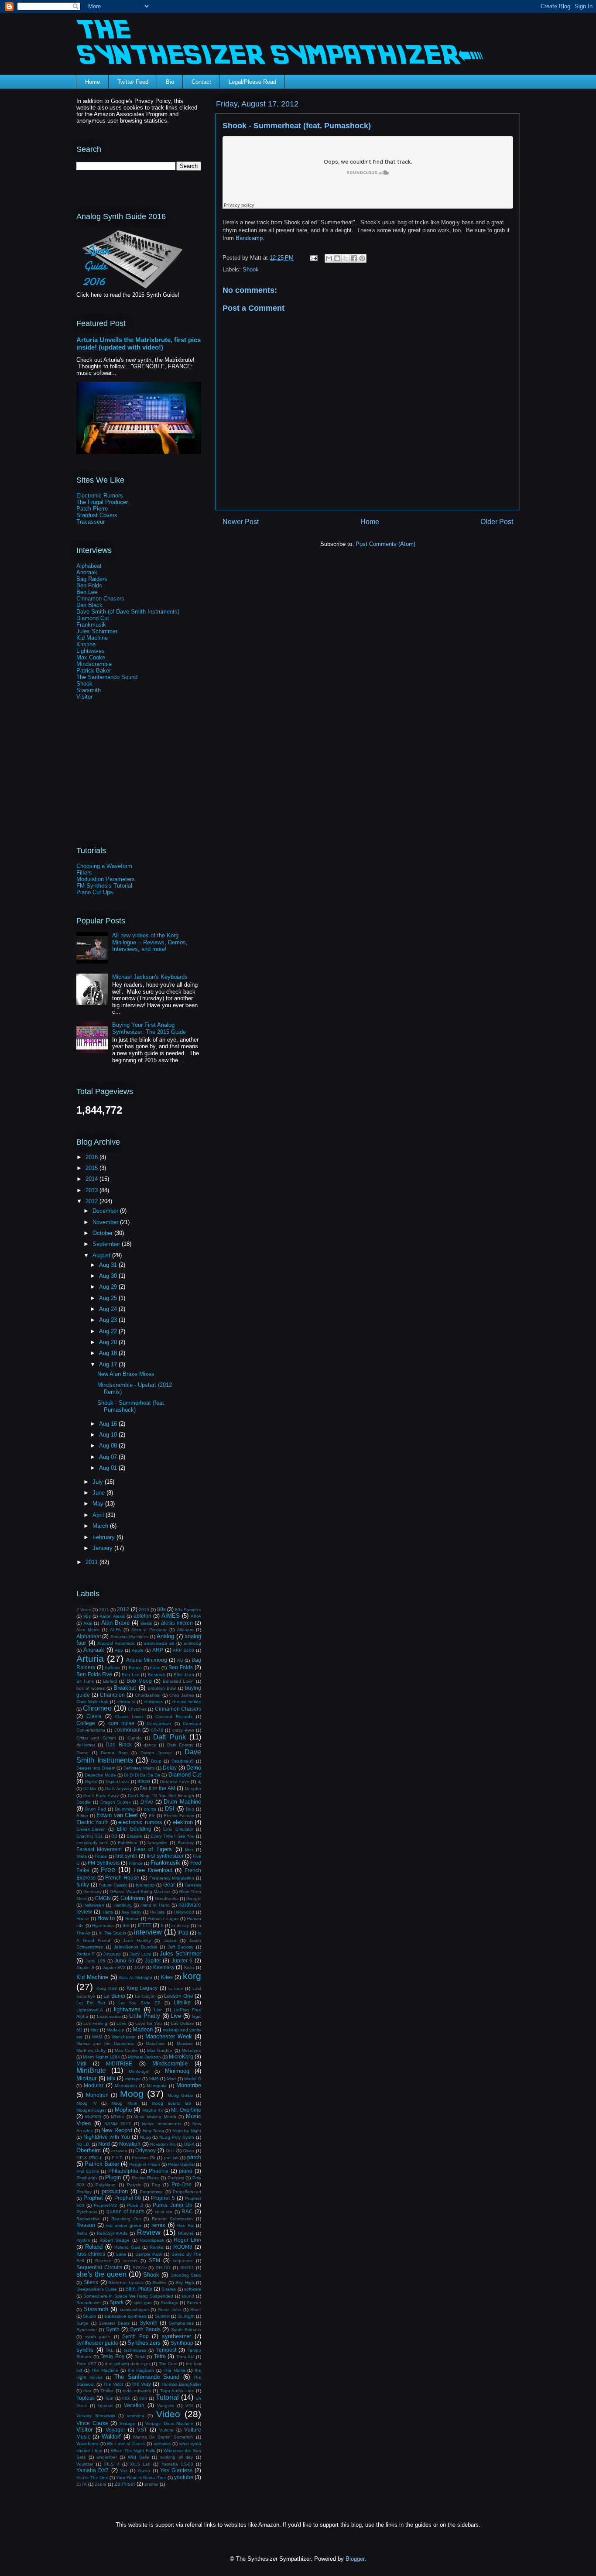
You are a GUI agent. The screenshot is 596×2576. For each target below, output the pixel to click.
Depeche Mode (100, 1775)
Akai (88, 1623)
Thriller (107, 2391)
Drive (147, 1802)
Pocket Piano (146, 2178)
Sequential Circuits (99, 2267)
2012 (92, 1201)
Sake (121, 2254)
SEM (154, 2260)
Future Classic (113, 1885)
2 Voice (84, 1610)
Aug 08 (109, 1446)
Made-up (115, 2030)
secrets (130, 2261)
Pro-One (182, 2184)
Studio (89, 2316)
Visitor (84, 697)
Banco (135, 1668)
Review (149, 2232)
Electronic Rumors (100, 496)
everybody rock (92, 1843)
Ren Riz (185, 2225)
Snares (169, 2289)
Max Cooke (91, 657)
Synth (113, 2329)
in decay (180, 1926)
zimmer (151, 2484)
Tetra (160, 2356)
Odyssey (146, 2150)
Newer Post (241, 522)
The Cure (168, 2364)
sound (188, 2296)
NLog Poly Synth (177, 2137)
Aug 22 (109, 1331)
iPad (183, 1933)
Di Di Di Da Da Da (142, 1775)
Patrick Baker (94, 671)
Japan (170, 1940)
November (106, 1222)
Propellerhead (187, 2192)
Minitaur (86, 2078)
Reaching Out (126, 2219)
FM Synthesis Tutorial (104, 886)
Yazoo (144, 2471)
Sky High (185, 2283)
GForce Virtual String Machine (140, 1892)
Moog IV (87, 2103)
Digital (91, 1782)
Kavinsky (164, 1967)
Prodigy (84, 2192)
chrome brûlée (187, 1702)
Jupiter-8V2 (114, 1967)
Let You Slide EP (139, 2003)
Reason (86, 2225)
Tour (109, 2398)
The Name (175, 2370)
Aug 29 (109, 1287)
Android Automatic (116, 1643)
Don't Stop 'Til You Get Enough (161, 1796)
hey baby (131, 1912)
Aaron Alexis (112, 1616)
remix (158, 2225)
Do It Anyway (118, 1789)
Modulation (126, 2086)
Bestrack (157, 1675)
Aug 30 (109, 1276)
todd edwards (137, 2391)
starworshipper (134, 2310)
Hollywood (184, 1912)
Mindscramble (94, 664)
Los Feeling (95, 2023)
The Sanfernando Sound (107, 677)
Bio (170, 82)
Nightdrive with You (107, 2137)
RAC (187, 2211)
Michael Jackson (144, 2057)
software (193, 2289)
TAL (110, 2350)
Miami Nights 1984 (101, 2057)
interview (148, 1932)
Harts (108, 1912)
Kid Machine (92, 638)
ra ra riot (164, 2212)
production (115, 2191)
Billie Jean (184, 1675)
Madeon (143, 2029)
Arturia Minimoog (147, 1660)
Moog (132, 2094)
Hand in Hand (155, 1905)
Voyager (115, 2430)
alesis (146, 1623)
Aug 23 (109, 1320)
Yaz (124, 2471)
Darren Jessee (156, 1753)
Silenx (91, 2282)
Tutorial (167, 2397)
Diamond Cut (93, 618)
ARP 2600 (183, 1650)
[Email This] (329, 258)
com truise (121, 1723)
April (99, 1515)
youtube (184, 2477)
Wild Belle (139, 2457)
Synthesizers (144, 2343)
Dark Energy (180, 1745)
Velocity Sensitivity (96, 2416)
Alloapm (185, 1630)
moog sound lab (171, 2103)
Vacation (134, 2405)
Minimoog (177, 2071)
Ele (152, 1816)
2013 (92, 1190)
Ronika (157, 2247)
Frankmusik (91, 625)
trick (126, 2398)
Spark (116, 2302)
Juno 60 (124, 1960)
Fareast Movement (99, 1849)
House (83, 1919)
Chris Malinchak (92, 1702)
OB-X (189, 2144)
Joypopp (112, 1954)
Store (196, 2310)
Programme (151, 2192)
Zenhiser (125, 2484)
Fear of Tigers (153, 1849)
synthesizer (176, 2336)
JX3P (139, 1967)
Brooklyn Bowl (162, 1688)
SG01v (140, 2268)
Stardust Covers (97, 515)
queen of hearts (126, 2211)
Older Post (497, 522)
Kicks (189, 1967)
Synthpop (182, 2343)
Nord (104, 2144)
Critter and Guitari (96, 1738)
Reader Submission (172, 2219)
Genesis (193, 1885)
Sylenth (149, 2323)
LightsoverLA (90, 2010)
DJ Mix (90, 1789)
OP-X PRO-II (89, 2158)
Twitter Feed (133, 82)
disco (144, 1781)
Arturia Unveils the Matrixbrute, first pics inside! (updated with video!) (139, 343)
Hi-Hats (157, 1912)
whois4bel (106, 2457)
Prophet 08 (128, 2198)
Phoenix (159, 2171)
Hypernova (103, 1926)
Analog (165, 1636)
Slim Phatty (139, 2289)
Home (92, 82)
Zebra (101, 2484)
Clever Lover (129, 1717)
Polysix (134, 2185)
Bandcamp (249, 238)
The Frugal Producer (102, 502)
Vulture (166, 2430)
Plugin (113, 2177)
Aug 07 (109, 1457)
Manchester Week (169, 2036)
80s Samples (188, 1610)
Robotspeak (152, 2240)
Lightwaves (91, 651)
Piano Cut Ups (95, 892)
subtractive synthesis (125, 2316)
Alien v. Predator (149, 1630)
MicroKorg (181, 2056)
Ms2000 (93, 2117)
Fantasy (186, 1843)
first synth (126, 1856)
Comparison (159, 1724)
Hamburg (123, 1905)
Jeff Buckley (180, 1947)
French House (122, 1878)
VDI (189, 2406)
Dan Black (89, 605)
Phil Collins (88, 2171)
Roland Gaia (127, 2247)
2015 (92, 1168)
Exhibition (128, 1843)
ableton (142, 1616)
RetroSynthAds (112, 2233)
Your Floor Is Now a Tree (141, 2478)
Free (108, 1870)
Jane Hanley (137, 1940)
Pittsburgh (87, 2178)
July (99, 1482)
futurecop (145, 1885)
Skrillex (159, 2283)
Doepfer (193, 1789)
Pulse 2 (135, 2205)
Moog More (124, 2103)
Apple (138, 1650)
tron (143, 2398)
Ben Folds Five (94, 1674)
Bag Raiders (92, 579)
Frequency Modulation (172, 1878)
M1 (79, 2030)
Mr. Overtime (186, 2110)
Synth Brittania (186, 2330)
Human (132, 1919)
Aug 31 (109, 1265)
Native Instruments (161, 2124)
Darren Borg (114, 1753)
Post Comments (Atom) (385, 544)
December (106, 1211)
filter (189, 1850)
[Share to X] (346, 258)
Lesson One (179, 1996)
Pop (156, 2185)
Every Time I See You (173, 1836)
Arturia (90, 1658)
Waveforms (87, 2444)
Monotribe (189, 2085)
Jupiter (153, 1960)
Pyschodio (87, 2212)
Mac (94, 2030)
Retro (82, 2233)
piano (186, 2171)
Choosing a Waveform (104, 866)
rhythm (83, 2240)
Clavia (94, 1716)
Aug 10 (109, 1435)
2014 (92, 1179)
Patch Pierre (92, 509)
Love (122, 2023)
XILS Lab (140, 2464)
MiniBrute (91, 2070)
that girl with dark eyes (128, 2364)
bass (155, 1668)
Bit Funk (85, 1681)
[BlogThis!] (337, 258)
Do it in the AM (158, 1788)
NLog (146, 2137)
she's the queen (101, 2274)
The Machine (105, 2370)
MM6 (154, 2079)
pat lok (171, 2158)
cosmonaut (127, 1730)
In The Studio (112, 1933)
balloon (113, 1668)
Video (168, 2414)
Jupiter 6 (182, 1960)
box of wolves (91, 1688)
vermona (136, 2416)
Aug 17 (109, 1364)
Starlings (169, 2303)
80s (161, 1609)
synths (85, 2350)
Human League (163, 1919)
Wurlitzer (85, 2464)
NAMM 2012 (118, 2124)
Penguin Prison (145, 2164)
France (136, 1863)
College (86, 1723)
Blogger (355, 2559)
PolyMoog (106, 2185)
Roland (94, 2247)
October (103, 1233)
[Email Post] (313, 258)
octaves (119, 2151)
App (119, 1650)
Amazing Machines (129, 1637)
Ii (162, 1926)
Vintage (127, 2423)
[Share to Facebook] (354, 258)
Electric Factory (179, 1816)
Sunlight (186, 2316)
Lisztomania (109, 2016)
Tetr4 (140, 2357)
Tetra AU (185, 2357)
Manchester (124, 2037)
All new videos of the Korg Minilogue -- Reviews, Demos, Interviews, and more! (150, 942)
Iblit (126, 1926)
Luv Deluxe (183, 2023)
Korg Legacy (142, 1988)
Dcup (156, 1761)
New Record (117, 2130)
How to (106, 1918)
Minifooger (139, 2071)
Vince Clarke (92, 2423)
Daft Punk (169, 1737)
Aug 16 (109, 1424)
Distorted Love (175, 1782)
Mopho (123, 2110)
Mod (171, 2079)
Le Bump (114, 1996)
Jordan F (86, 1954)
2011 (92, 1562)
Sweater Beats (114, 2323)
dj (199, 1782)
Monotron (97, 2095)
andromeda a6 (159, 1643)
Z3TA (82, 2484)
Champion (112, 1695)
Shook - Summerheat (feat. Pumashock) (132, 1406)
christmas (153, 1702)
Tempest (166, 2350)
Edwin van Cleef (117, 1815)
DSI (170, 1809)
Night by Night (187, 2131)
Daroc (82, 1753)
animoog (192, 1643)
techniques (135, 2350)
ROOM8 (183, 2247)
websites (162, 2444)
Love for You (149, 2023)
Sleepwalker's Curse (97, 2289)
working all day (176, 2457)
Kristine (86, 644)
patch (194, 2157)
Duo (190, 1809)
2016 (92, 1157)
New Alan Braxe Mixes (126, 1374)
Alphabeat (89, 566)
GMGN (103, 1898)
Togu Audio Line (177, 2391)
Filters (84, 873)
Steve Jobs (170, 2310)
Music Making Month (155, 2117)
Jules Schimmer (97, 631)
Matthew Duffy (91, 2050)
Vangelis (166, 2406)
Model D (193, 2079)
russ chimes (91, 2254)
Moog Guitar (181, 2095)
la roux (176, 1988)
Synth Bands (145, 2329)
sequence (183, 2261)
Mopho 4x (152, 2110)
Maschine (155, 2043)
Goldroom (133, 1898)
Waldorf (111, 2437)
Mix (111, 2078)
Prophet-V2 (105, 2205)
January (103, 1548)
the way (142, 2384)
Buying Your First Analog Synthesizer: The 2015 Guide (149, 1028)
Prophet (93, 2198)
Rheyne (186, 2233)
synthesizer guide (97, 2343)
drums (150, 1809)
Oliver (188, 2151)
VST (142, 2430)
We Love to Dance (126, 2444)
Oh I (170, 2151)
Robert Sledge (115, 2240)
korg (192, 1976)
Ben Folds (89, 585)
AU (180, 1660)
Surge (82, 2323)
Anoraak (87, 572)
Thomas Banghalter (181, 2384)
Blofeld (110, 1681)
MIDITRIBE (119, 2063)
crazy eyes (183, 1730)
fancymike (158, 1843)
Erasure (134, 1836)
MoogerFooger (91, 2110)
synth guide (98, 2337)
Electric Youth (92, 1822)
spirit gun (143, 2303)
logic (197, 2016)
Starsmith (89, 690)
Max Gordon (160, 2050)
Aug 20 (109, 1342)
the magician (141, 2370)
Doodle (84, 1802)
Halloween (94, 1905)
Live (176, 2016)
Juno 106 (96, 1961)
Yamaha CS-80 (177, 2464)
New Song (153, 2131)
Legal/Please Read (252, 82)
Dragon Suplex (116, 1802)
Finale (101, 1856)
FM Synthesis (104, 1863)
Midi (81, 2063)
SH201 (187, 2268)
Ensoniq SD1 (90, 1836)
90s (87, 1616)
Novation (130, 2144)
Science (103, 2261)
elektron (183, 1822)
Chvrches (137, 1709)
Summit (162, 2316)
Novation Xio (163, 2144)
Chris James (182, 1695)
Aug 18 (109, 1353)
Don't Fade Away (101, 1796)
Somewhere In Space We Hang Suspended (128, 2296)
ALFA (115, 1630)
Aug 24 (109, 1309)
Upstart (105, 2406)
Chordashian (148, 1695)
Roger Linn (187, 2240)
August (102, 1255)
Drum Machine (182, 1802)
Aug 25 (109, 1298)
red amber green (124, 2225)
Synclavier (87, 2330)
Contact (201, 82)
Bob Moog (139, 1681)
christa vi (126, 1702)
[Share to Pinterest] (362, 258)
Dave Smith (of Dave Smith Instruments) (128, 612)
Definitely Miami (139, 1768)
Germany (92, 1892)
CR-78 (157, 1730)
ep (114, 1836)
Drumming (125, 1809)
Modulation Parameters (106, 879)
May (99, 1504)
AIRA (196, 1616)
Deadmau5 (183, 1761)
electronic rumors (140, 1822)
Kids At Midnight (136, 1977)
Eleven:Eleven (91, 1829)
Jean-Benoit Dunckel (135, 1947)
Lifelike (182, 2002)
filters (82, 1856)
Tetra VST (86, 2364)
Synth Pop (135, 2336)
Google (194, 1899)
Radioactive (88, 2219)
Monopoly (156, 2086)
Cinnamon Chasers (100, 599)
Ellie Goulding (134, 1829)
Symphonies (181, 2323)
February (104, 1537)
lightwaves (127, 2009)
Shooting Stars (186, 2275)
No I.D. (83, 2144)
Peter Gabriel (181, 2164)
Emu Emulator (178, 1829)
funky (83, 1885)
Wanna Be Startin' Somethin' (163, 2437)
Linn (158, 2010)
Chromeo (97, 1708)
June (99, 1493)
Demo (194, 1768)
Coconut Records (174, 1717)
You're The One (92, 2478)
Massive (185, 2043)
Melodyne (191, 2050)
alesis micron (177, 1623)
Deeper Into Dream (96, 1768)
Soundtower (89, 2303)
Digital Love (118, 1782)
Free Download (153, 1870)
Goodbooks (167, 1899)
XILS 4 (111, 2464)
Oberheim (89, 2150)
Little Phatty (145, 2016)
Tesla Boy (112, 2356)
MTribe (118, 2117)
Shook (251, 269)
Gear (169, 1885)
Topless (86, 2398)
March (101, 1526)
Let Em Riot (91, 2003)
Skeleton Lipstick (126, 2283)
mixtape (133, 2079)
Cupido (135, 1738)
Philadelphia (123, 2171)
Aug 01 (109, 1468)
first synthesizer (165, 1856)
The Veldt (113, 2384)
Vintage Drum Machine (169, 2423)
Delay (170, 1768)
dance (150, 1745)
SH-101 (163, 2268)
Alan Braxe (115, 1623)
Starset (194, 2303)
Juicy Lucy (140, 1954)
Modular (94, 2085)
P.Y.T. (117, 2158)
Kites (167, 1977)
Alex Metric (88, 1630)
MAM (97, 2037)
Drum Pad (95, 1809)
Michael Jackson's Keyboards (150, 977)
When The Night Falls (133, 2451)
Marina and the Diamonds (105, 2043)
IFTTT (145, 1925)
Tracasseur (91, 522)
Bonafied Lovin (178, 1681)
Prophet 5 (163, 2198)
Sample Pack (149, 2254)
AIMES (171, 1616)
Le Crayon (146, 1996)
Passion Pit (143, 2158)
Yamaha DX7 (92, 2470)
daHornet (86, 1745)
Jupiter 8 (85, 1967)
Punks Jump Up (172, 2205)
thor (87, 2391)
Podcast (176, 2178)
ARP (158, 1650)
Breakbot (125, 1688)
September (107, 1244)
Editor (82, 1816)
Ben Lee (87, 592)
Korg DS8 (107, 1988)
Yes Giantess (176, 2470)
